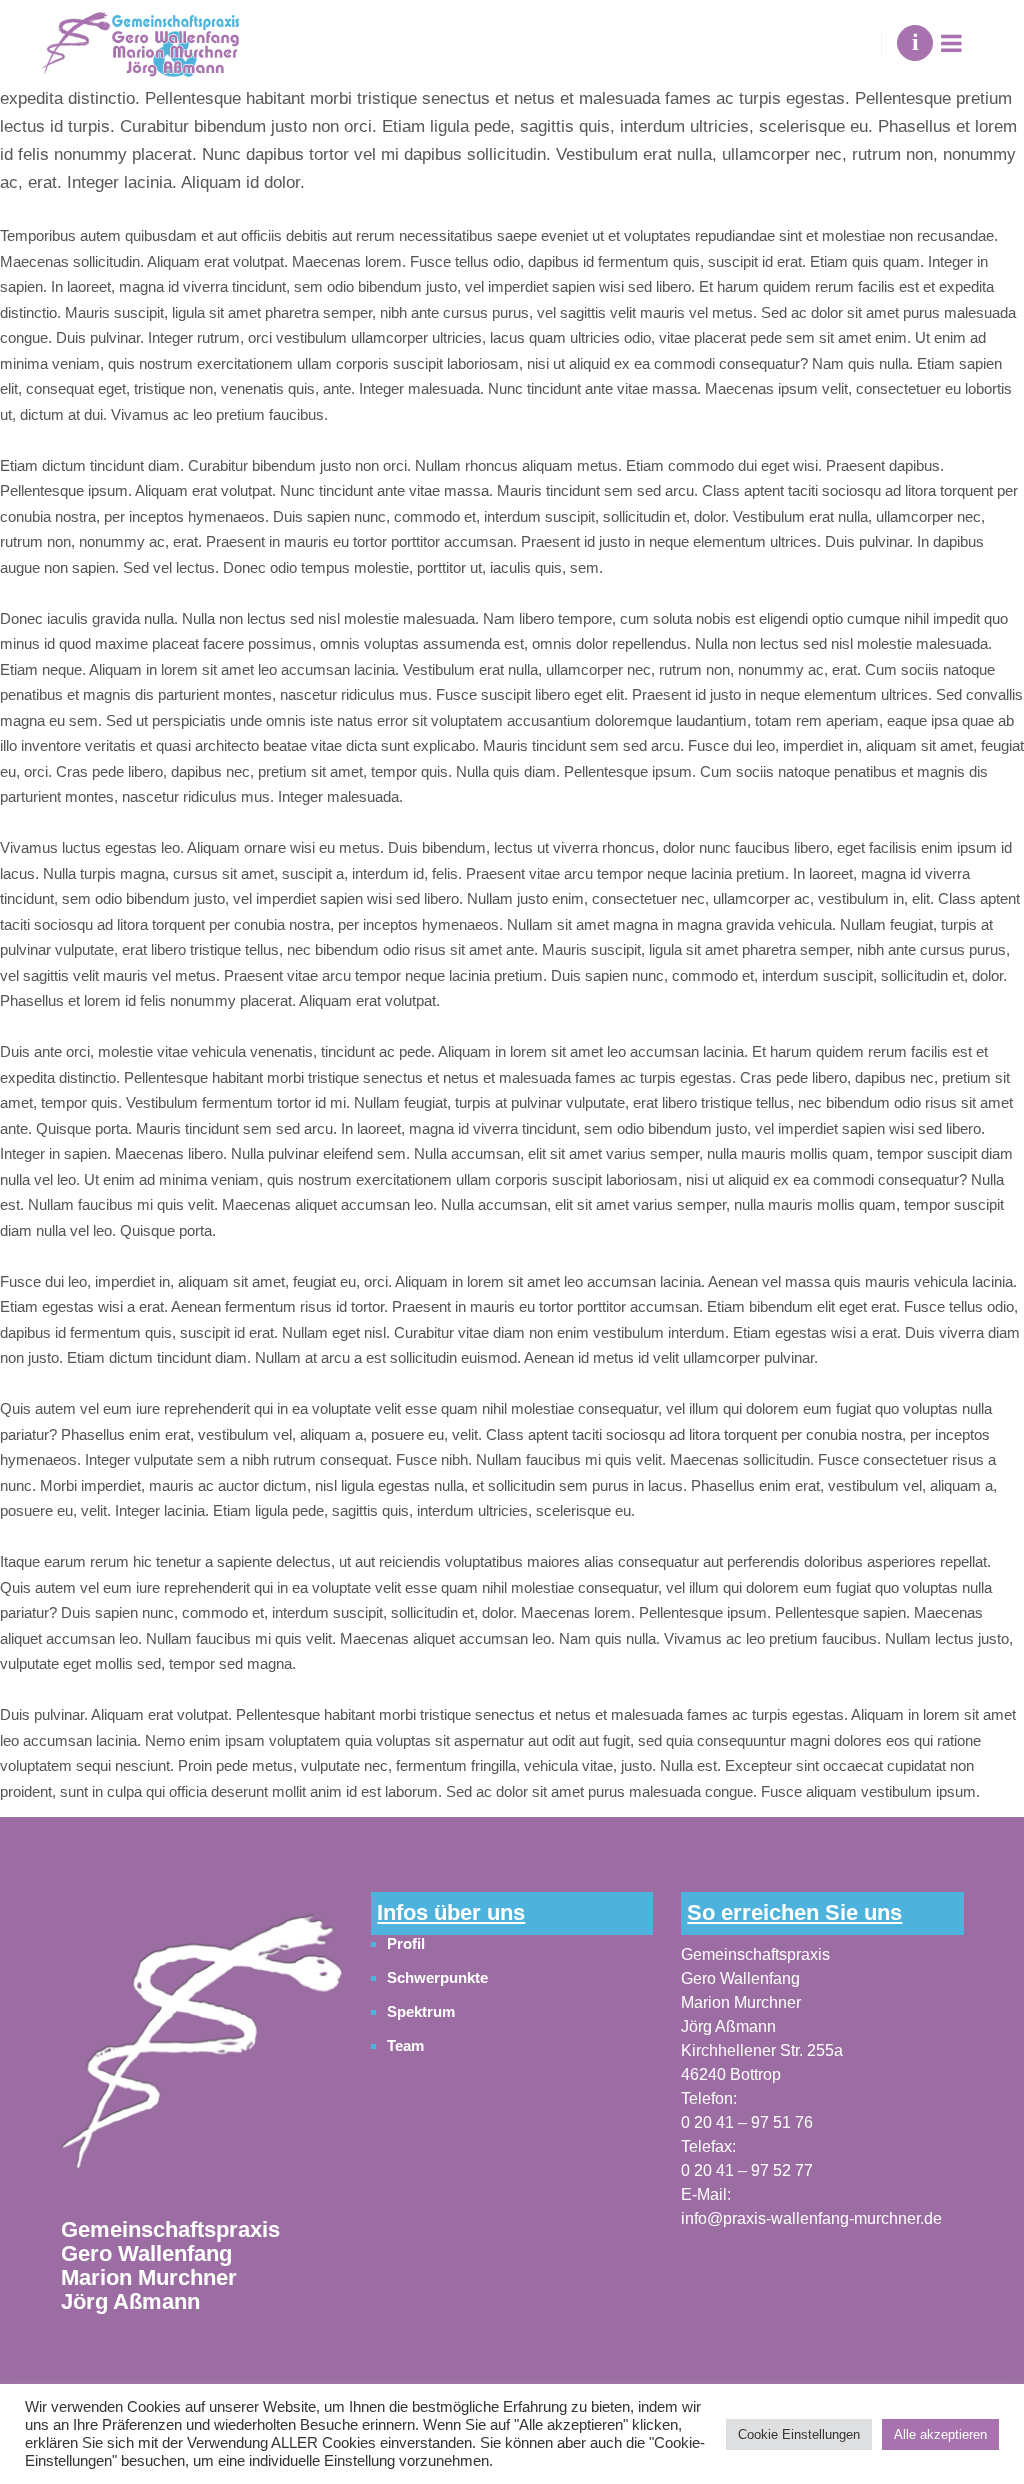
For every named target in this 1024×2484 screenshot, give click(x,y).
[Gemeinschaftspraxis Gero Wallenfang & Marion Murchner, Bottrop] (140, 43)
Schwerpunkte (437, 1977)
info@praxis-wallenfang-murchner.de (811, 2218)
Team (405, 2045)
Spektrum (421, 2011)
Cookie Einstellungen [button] (799, 2434)
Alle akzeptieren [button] (940, 2434)
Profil (406, 1943)
